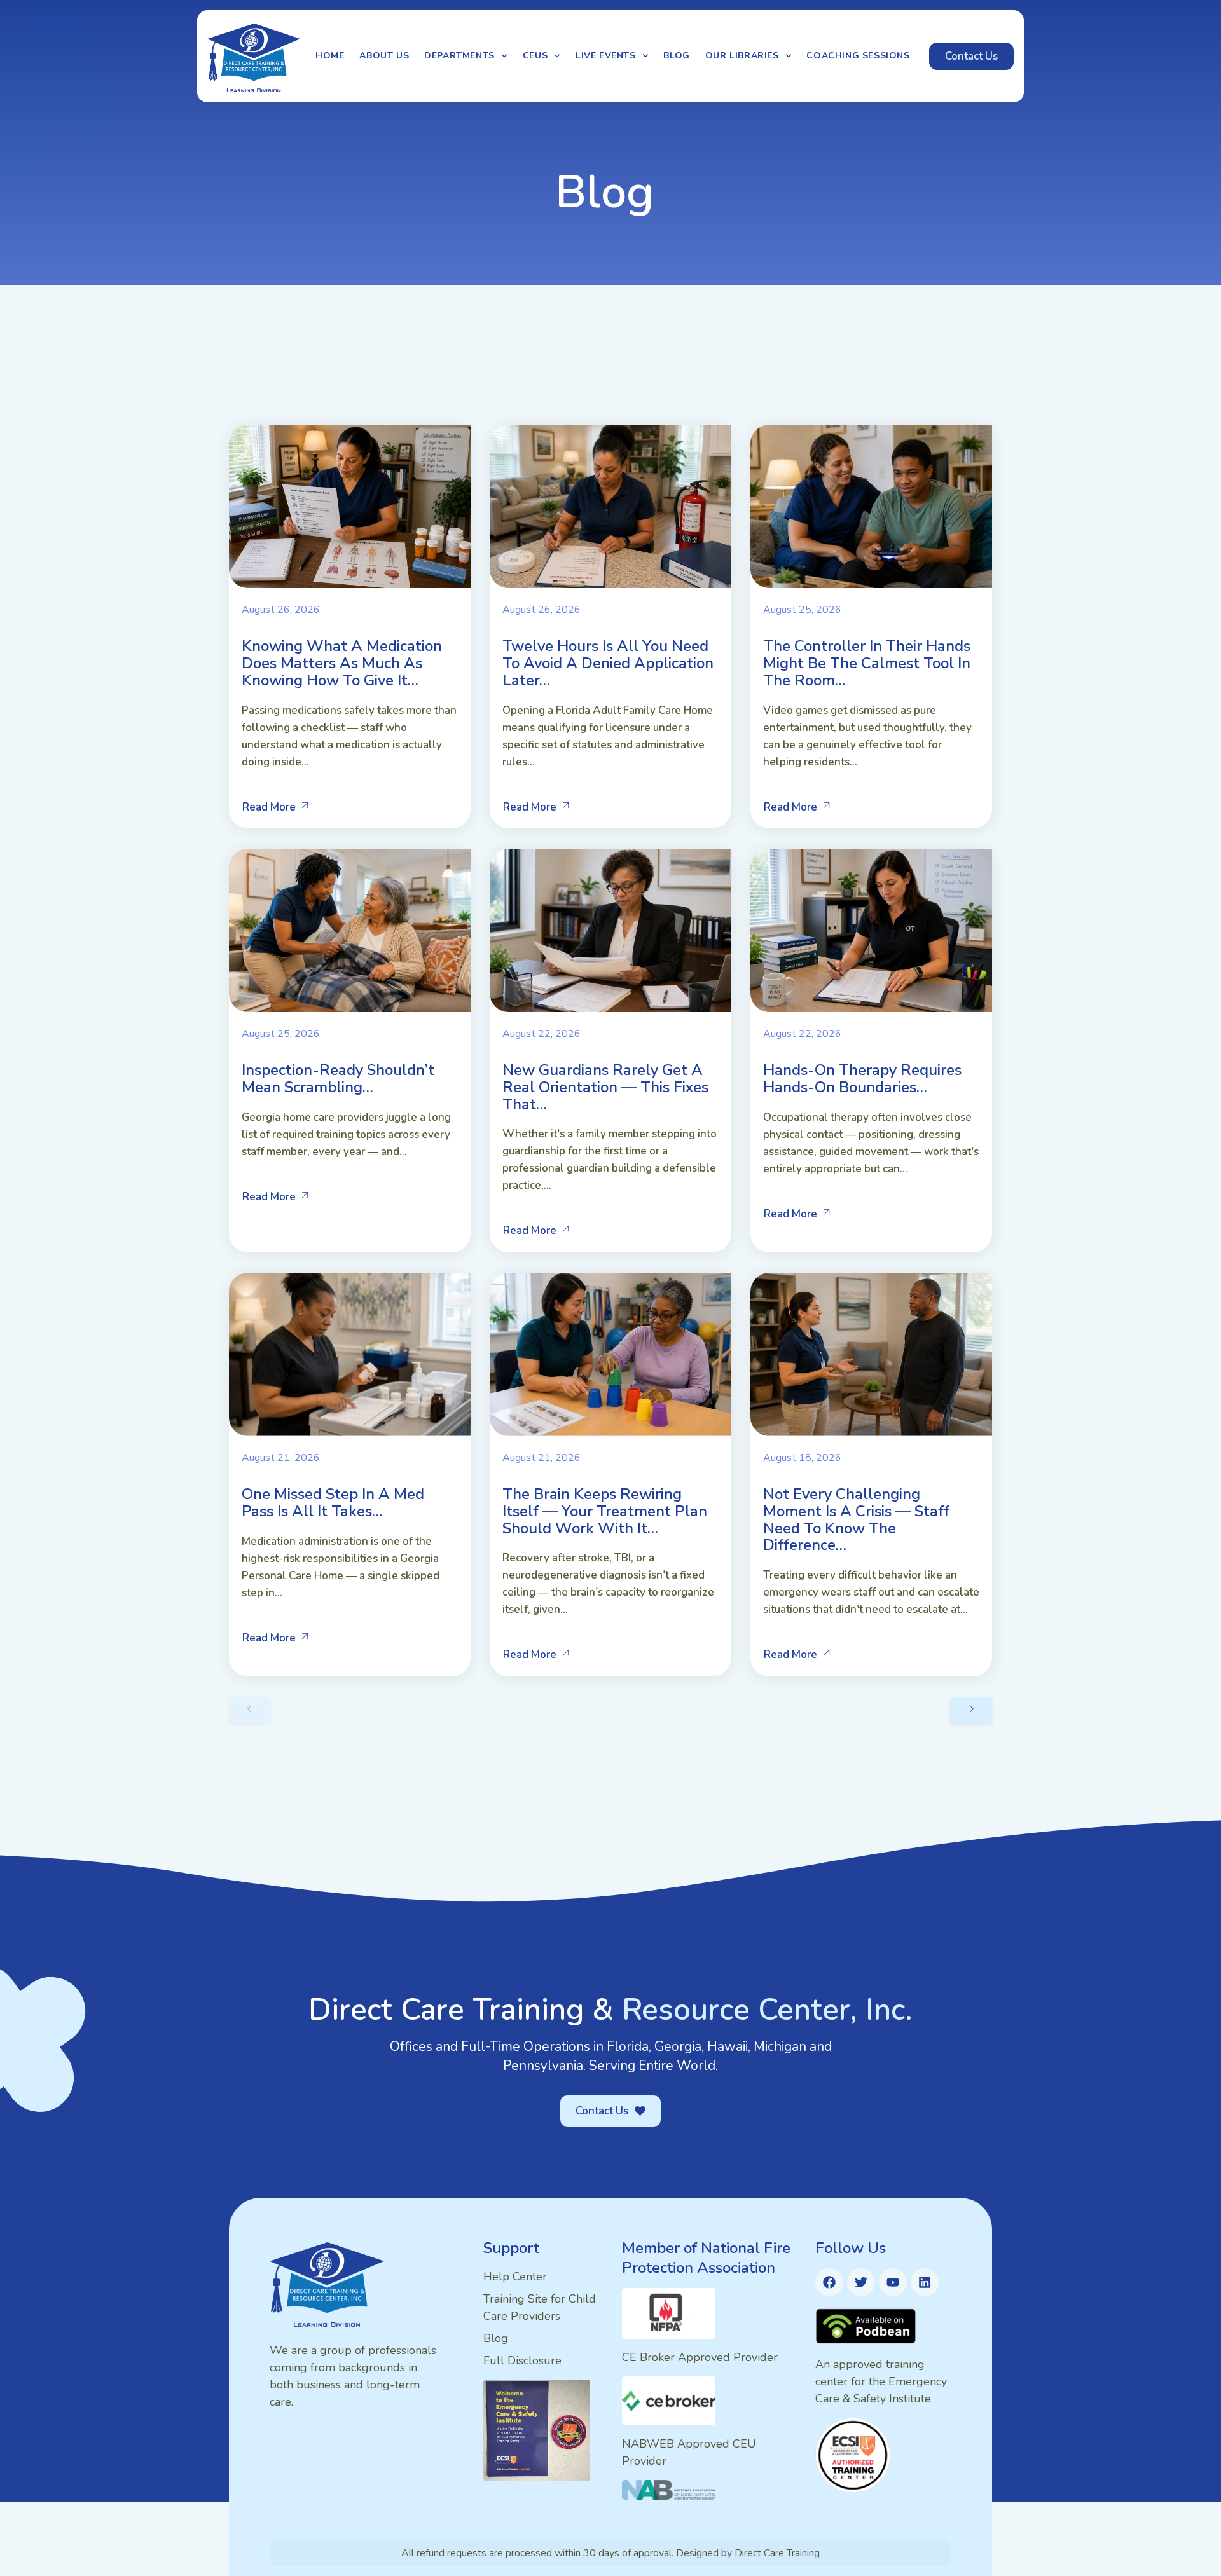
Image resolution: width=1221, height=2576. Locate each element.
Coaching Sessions (858, 56)
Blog (676, 56)
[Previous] (250, 1710)
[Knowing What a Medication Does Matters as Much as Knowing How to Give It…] (350, 506)
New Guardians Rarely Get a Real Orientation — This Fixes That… (605, 1087)
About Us (384, 56)
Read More (269, 807)
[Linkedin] (925, 2282)
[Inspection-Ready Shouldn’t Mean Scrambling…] (350, 930)
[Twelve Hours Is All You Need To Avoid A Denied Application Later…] (610, 506)
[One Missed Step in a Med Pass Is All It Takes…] (350, 1354)
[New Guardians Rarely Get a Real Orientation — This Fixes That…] (610, 930)
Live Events (606, 56)
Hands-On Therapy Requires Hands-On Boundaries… (862, 1079)
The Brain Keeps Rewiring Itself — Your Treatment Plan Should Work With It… (605, 1511)
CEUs (535, 56)
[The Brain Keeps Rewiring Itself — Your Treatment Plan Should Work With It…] (610, 1354)
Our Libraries (742, 56)
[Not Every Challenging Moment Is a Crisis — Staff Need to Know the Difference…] (871, 1354)
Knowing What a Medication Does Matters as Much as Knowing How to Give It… (342, 663)
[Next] (971, 1710)
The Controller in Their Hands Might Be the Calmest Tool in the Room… (867, 663)
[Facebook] (829, 2282)
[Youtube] (893, 2282)
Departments (459, 56)
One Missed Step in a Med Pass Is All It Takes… (333, 1503)
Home (330, 56)
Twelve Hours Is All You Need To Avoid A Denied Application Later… (608, 663)
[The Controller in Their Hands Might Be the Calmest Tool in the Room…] (871, 506)
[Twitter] (861, 2282)
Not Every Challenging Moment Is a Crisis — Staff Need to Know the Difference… (856, 1519)
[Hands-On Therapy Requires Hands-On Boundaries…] (871, 930)
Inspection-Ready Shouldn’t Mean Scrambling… (338, 1079)
